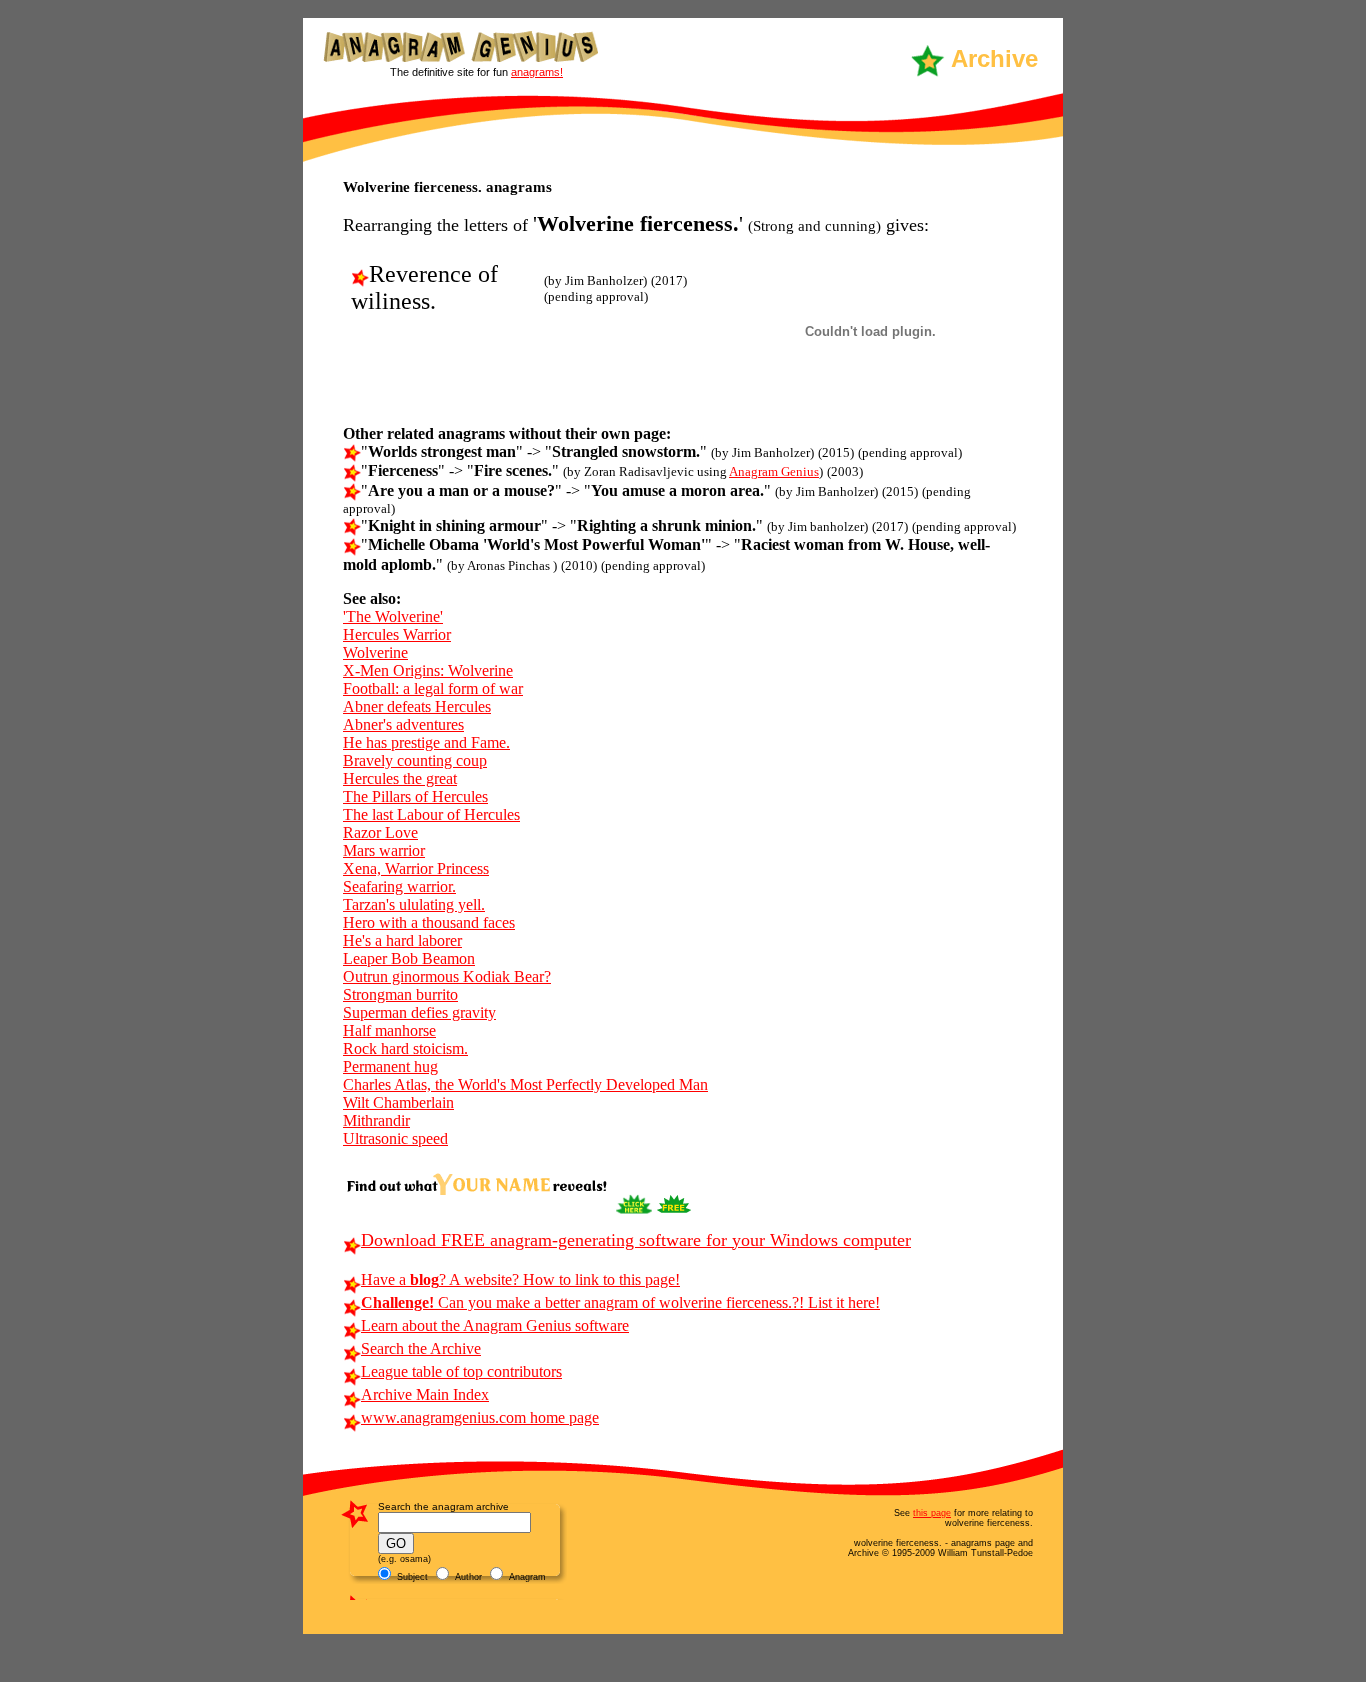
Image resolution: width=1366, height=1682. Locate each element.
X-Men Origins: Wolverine (428, 670)
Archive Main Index (425, 1394)
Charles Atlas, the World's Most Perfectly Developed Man (525, 1084)
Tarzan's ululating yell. (414, 904)
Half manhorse (389, 1030)
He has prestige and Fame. (426, 742)
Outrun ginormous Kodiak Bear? (447, 976)
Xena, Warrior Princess (416, 868)
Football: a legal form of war (433, 688)
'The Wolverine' (393, 616)
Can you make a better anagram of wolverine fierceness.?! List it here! (620, 1302)
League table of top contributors (461, 1371)
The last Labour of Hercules (431, 814)
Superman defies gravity (419, 1012)
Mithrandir (376, 1120)
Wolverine (375, 652)
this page (932, 1513)
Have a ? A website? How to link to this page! (520, 1279)
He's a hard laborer (402, 940)
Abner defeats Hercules (417, 706)
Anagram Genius (774, 471)
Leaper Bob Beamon (409, 958)
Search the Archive (421, 1348)
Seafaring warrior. (399, 886)
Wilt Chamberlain (398, 1102)
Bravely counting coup (415, 760)
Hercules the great (400, 778)
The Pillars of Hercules (415, 796)
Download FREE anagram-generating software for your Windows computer (636, 1240)
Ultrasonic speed (395, 1138)
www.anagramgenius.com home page (480, 1417)
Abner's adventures (403, 724)
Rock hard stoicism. (405, 1048)
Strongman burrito (400, 994)
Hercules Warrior (397, 634)
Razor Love (380, 832)
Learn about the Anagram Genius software (495, 1325)
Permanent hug (390, 1066)
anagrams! (537, 72)
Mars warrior (384, 850)
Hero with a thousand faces (429, 922)
